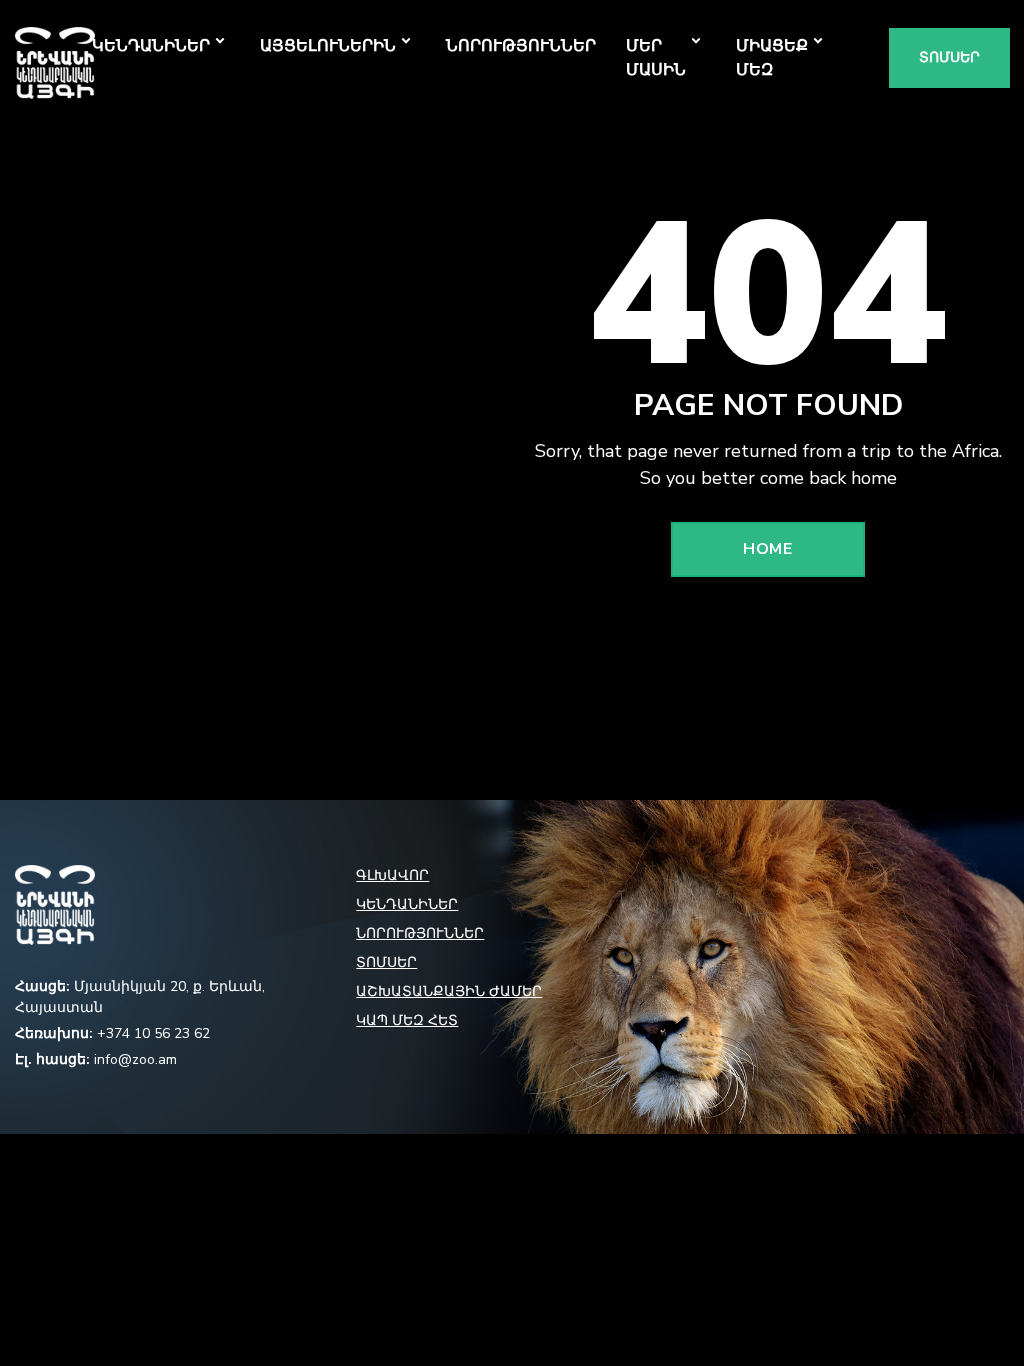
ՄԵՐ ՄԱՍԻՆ (656, 58)
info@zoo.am (135, 1059)
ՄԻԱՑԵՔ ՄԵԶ (772, 58)
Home (768, 549)
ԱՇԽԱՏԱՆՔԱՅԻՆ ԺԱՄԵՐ (449, 991)
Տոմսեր (949, 57)
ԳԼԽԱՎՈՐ (392, 875)
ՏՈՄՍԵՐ (386, 962)
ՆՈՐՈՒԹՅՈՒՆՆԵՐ (521, 46)
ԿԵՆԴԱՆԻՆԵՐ (151, 46)
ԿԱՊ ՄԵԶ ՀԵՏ (407, 1020)
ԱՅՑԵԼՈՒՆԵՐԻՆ (328, 46)
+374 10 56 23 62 (153, 1033)
